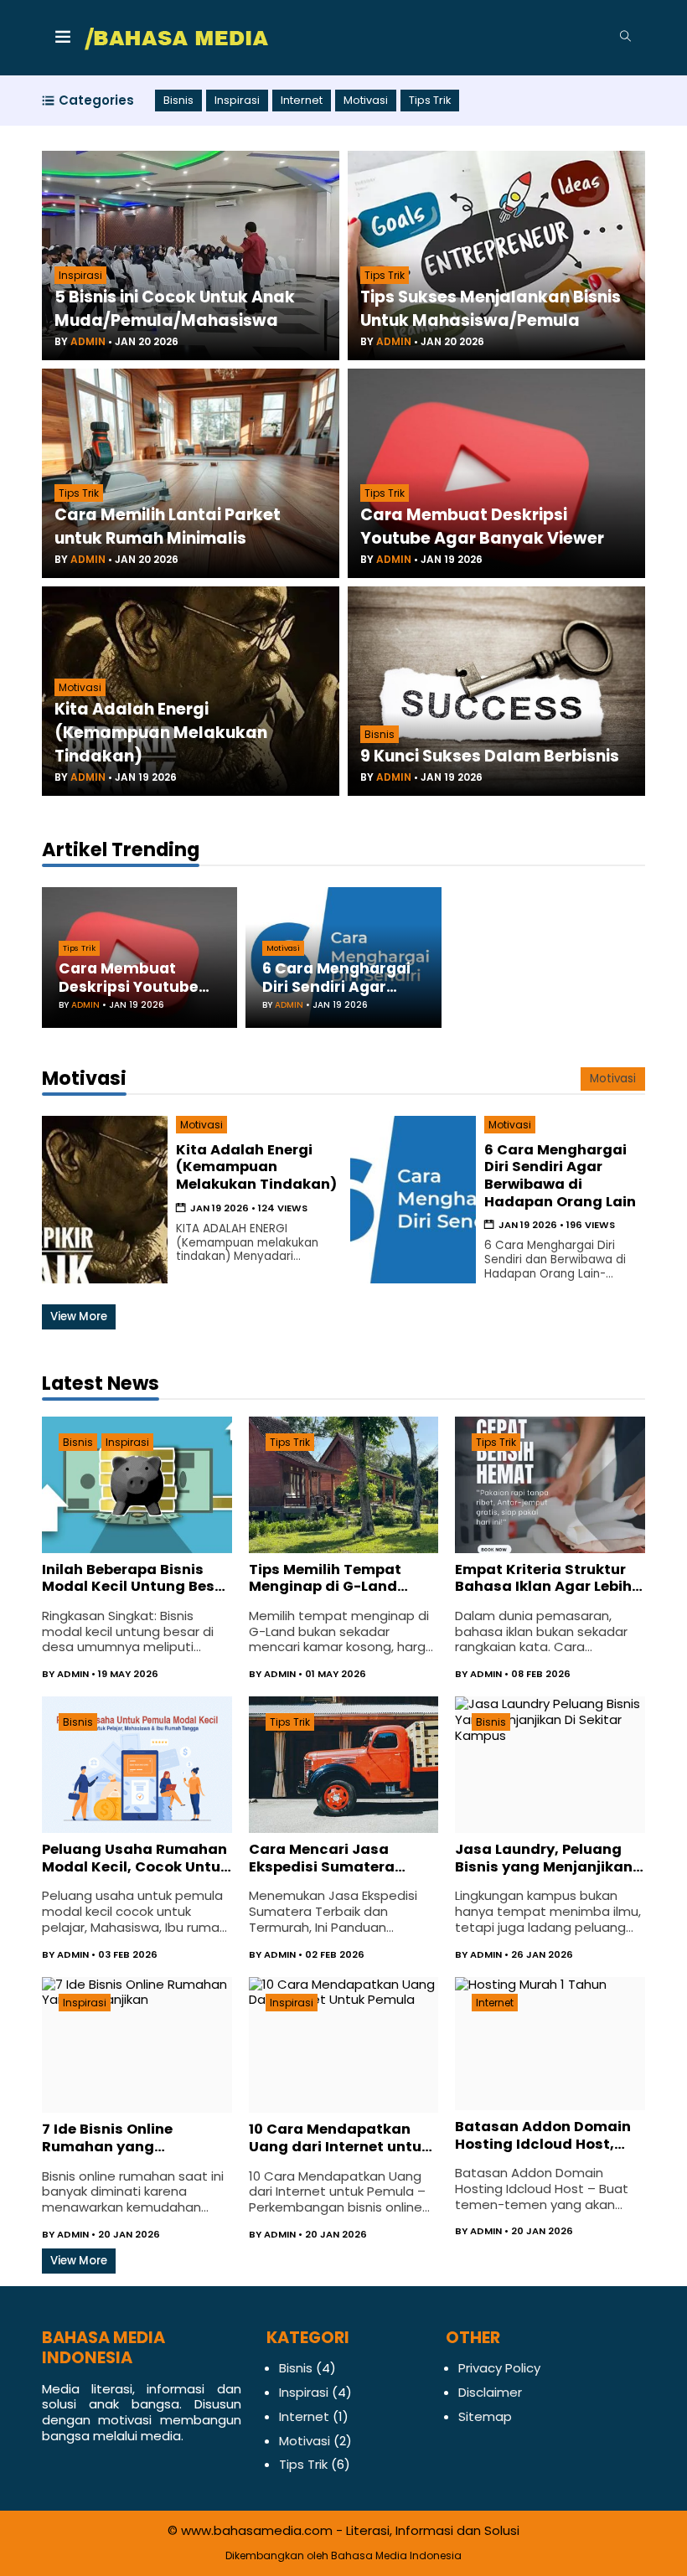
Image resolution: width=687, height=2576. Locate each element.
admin (88, 341)
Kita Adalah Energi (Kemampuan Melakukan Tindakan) (161, 733)
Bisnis (178, 101)
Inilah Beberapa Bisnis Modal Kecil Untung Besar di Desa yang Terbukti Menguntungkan (136, 1579)
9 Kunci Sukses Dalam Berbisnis (490, 756)
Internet (302, 101)
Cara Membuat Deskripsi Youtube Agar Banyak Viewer (482, 527)
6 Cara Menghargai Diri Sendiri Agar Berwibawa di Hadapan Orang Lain (341, 978)
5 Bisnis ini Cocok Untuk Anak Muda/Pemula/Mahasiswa (175, 309)
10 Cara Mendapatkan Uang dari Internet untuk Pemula (339, 2138)
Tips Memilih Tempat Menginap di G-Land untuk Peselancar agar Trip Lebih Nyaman (333, 1579)
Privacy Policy (499, 2368)
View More (79, 1316)
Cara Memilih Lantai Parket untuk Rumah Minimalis (168, 527)
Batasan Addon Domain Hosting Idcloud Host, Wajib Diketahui (543, 2136)
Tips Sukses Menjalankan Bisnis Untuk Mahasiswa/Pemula (491, 309)
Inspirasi (237, 101)
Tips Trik (430, 101)
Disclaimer (490, 2392)
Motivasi (366, 101)
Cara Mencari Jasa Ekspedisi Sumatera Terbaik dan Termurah (331, 1858)
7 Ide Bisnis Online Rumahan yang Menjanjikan (107, 2138)
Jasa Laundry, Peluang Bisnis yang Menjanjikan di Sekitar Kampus (544, 1858)
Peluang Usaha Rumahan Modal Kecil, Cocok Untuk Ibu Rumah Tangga (135, 1858)
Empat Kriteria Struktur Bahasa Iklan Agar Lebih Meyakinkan (543, 1579)
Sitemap (485, 2416)
